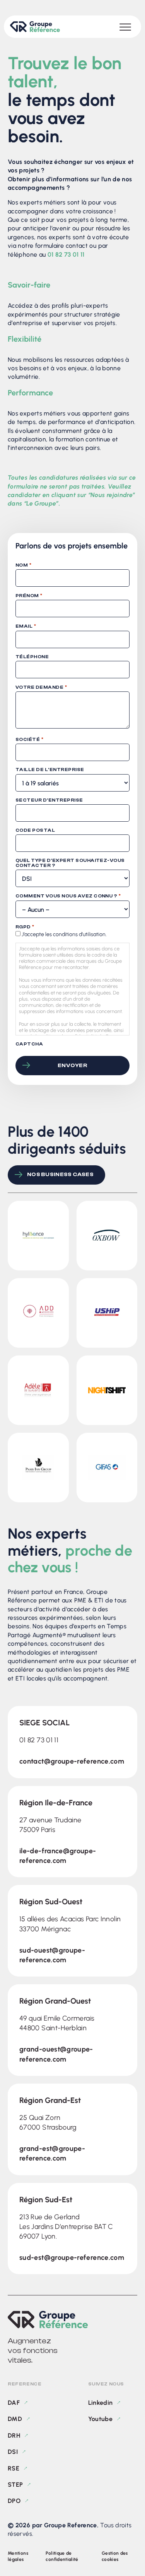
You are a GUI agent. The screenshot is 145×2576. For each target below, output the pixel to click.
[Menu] (125, 27)
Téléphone (32, 657)
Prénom (29, 596)
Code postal (35, 830)
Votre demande (41, 687)
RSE (14, 2468)
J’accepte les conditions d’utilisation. (64, 934)
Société (29, 739)
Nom (23, 565)
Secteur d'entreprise (49, 800)
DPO (14, 2501)
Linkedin (101, 2403)
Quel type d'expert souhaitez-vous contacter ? (70, 863)
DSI (13, 2452)
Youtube (101, 2419)
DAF (14, 2403)
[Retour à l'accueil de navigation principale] (35, 27)
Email (26, 626)
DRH (14, 2436)
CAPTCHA (29, 1044)
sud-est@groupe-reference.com (72, 2258)
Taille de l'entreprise (50, 770)
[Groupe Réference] (72, 2320)
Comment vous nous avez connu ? (68, 896)
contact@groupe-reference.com (72, 1761)
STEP (15, 2485)
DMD (15, 2419)
